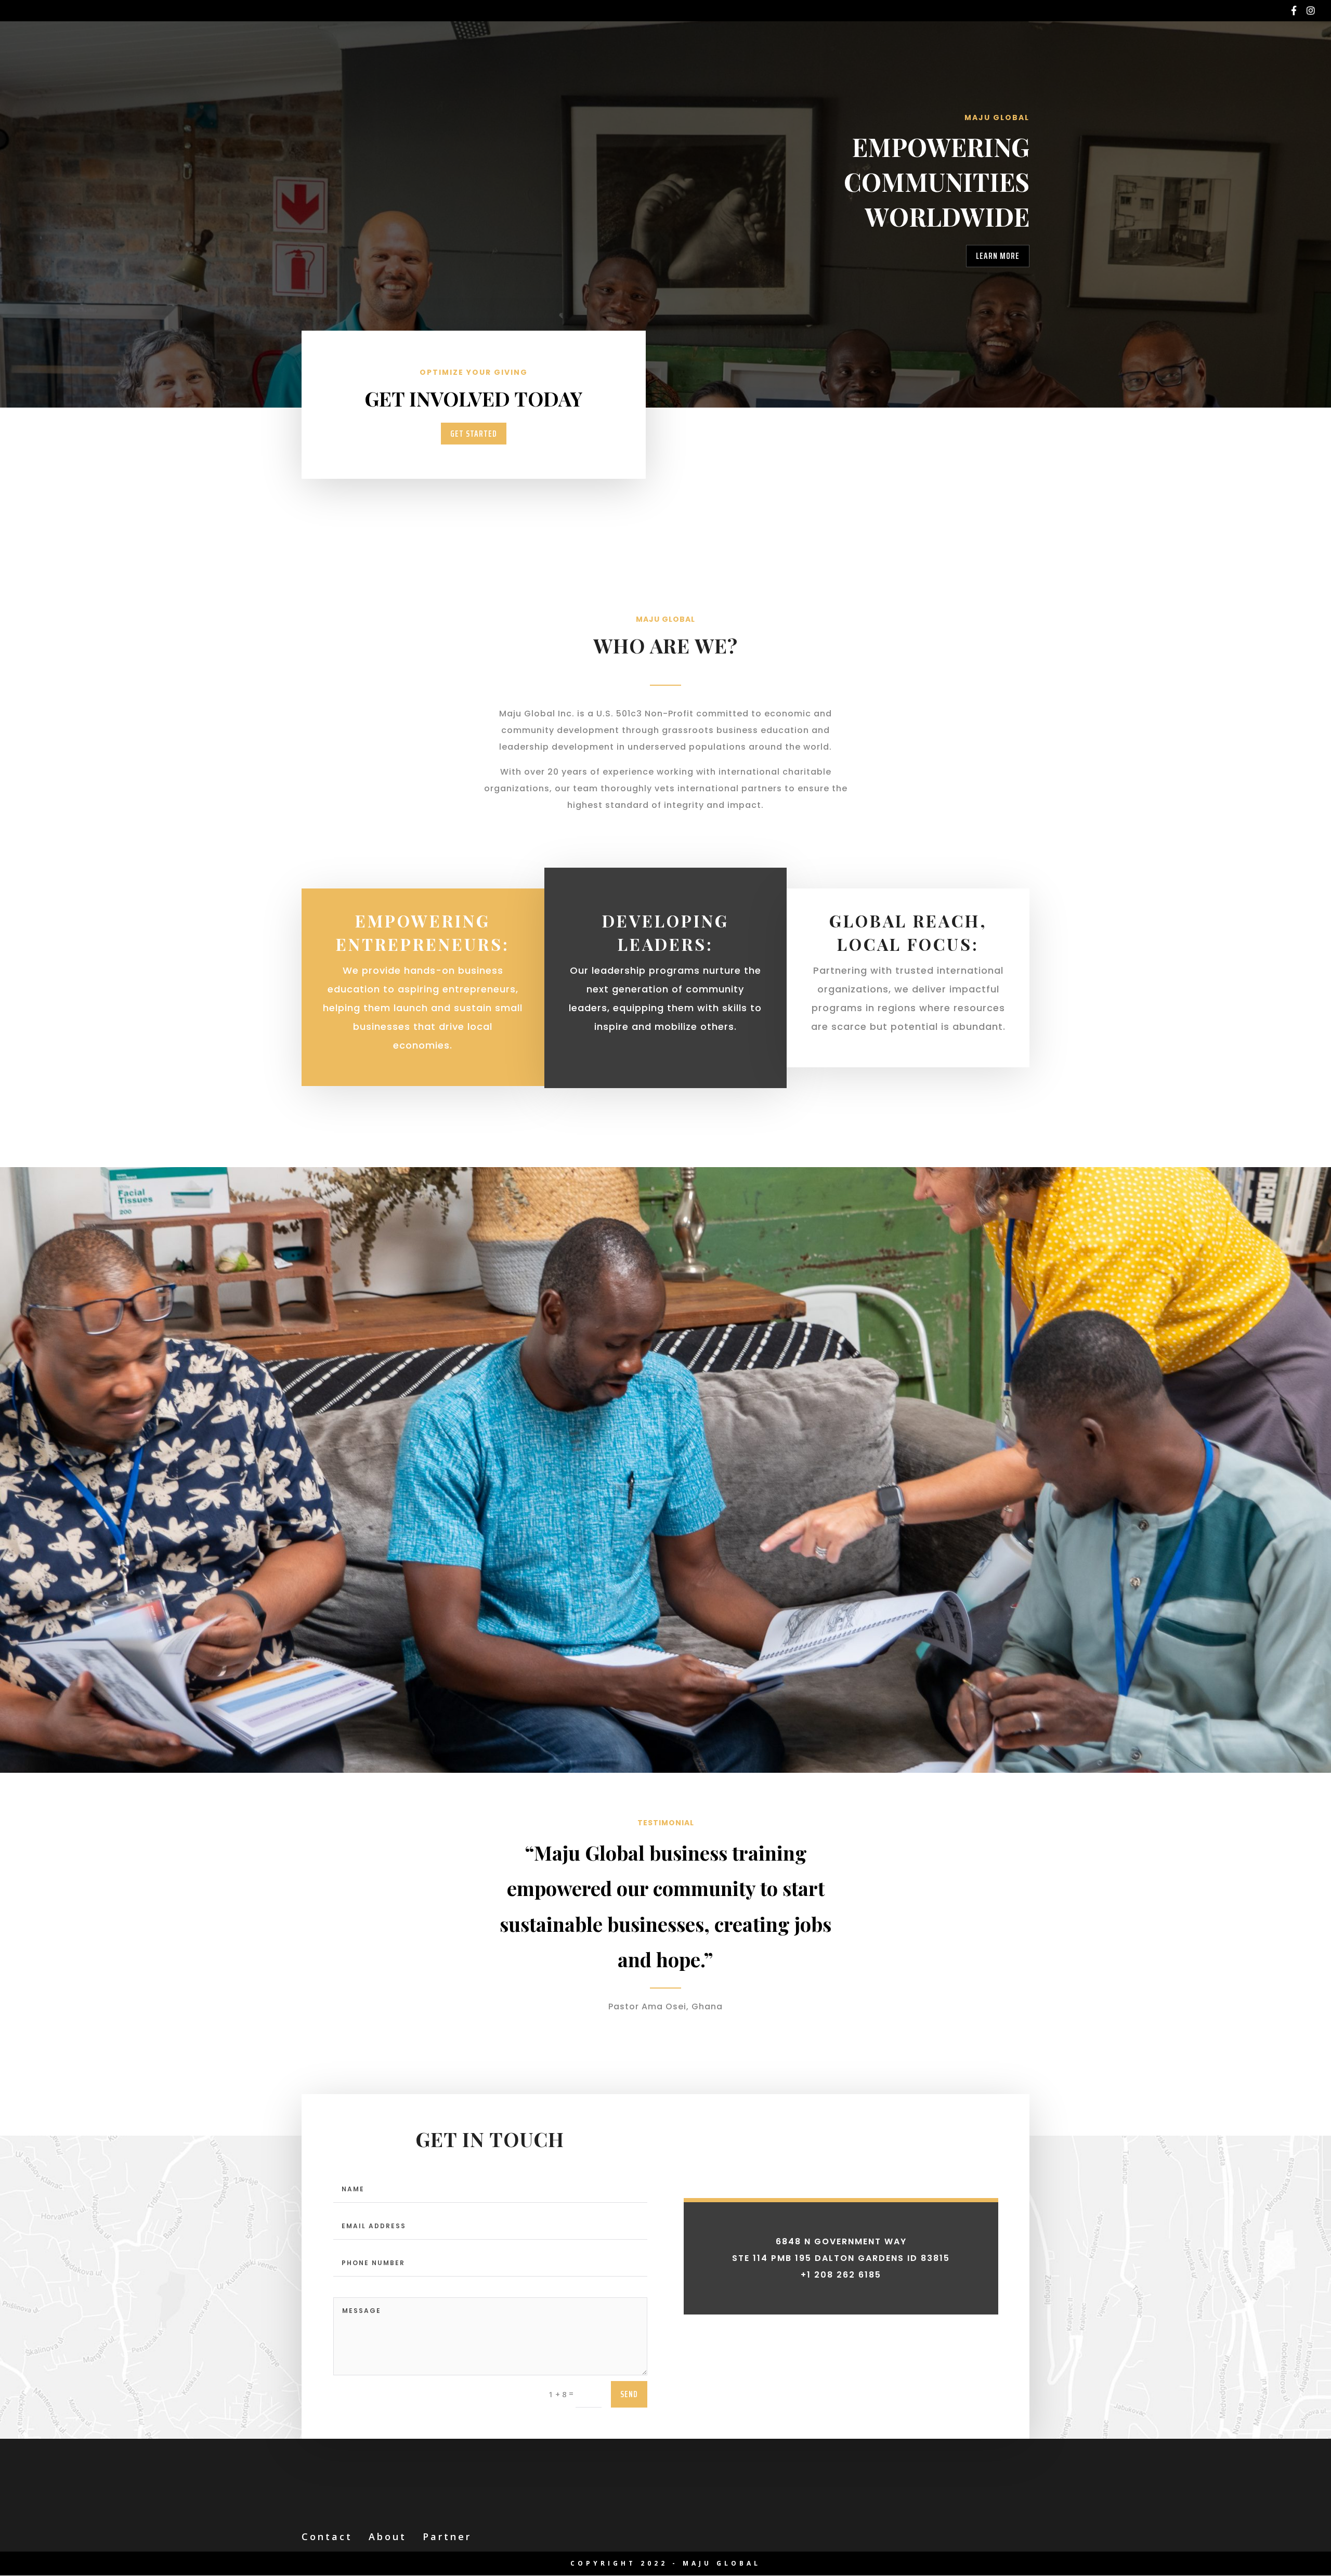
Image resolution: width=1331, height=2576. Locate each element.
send (629, 2394)
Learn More (998, 256)
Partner (447, 2536)
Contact (327, 2536)
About (388, 2536)
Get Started (474, 434)
